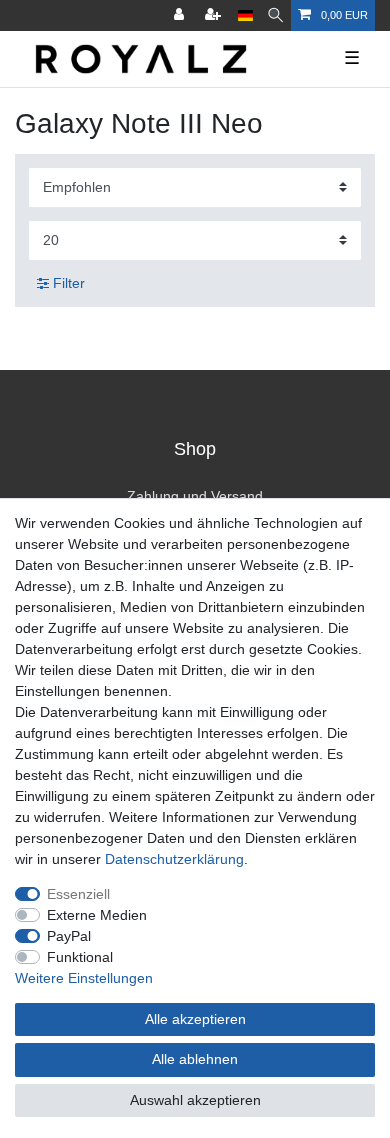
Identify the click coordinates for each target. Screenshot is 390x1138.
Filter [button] (69, 283)
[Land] (245, 15)
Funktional (80, 957)
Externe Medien (97, 915)
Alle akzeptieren (195, 1019)
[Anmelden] (181, 15)
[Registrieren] (215, 15)
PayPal (69, 936)
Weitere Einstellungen (84, 978)
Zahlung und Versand (195, 496)
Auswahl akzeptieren (195, 1100)
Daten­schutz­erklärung (174, 859)
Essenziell (78, 894)
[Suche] (275, 15)
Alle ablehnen (195, 1059)
